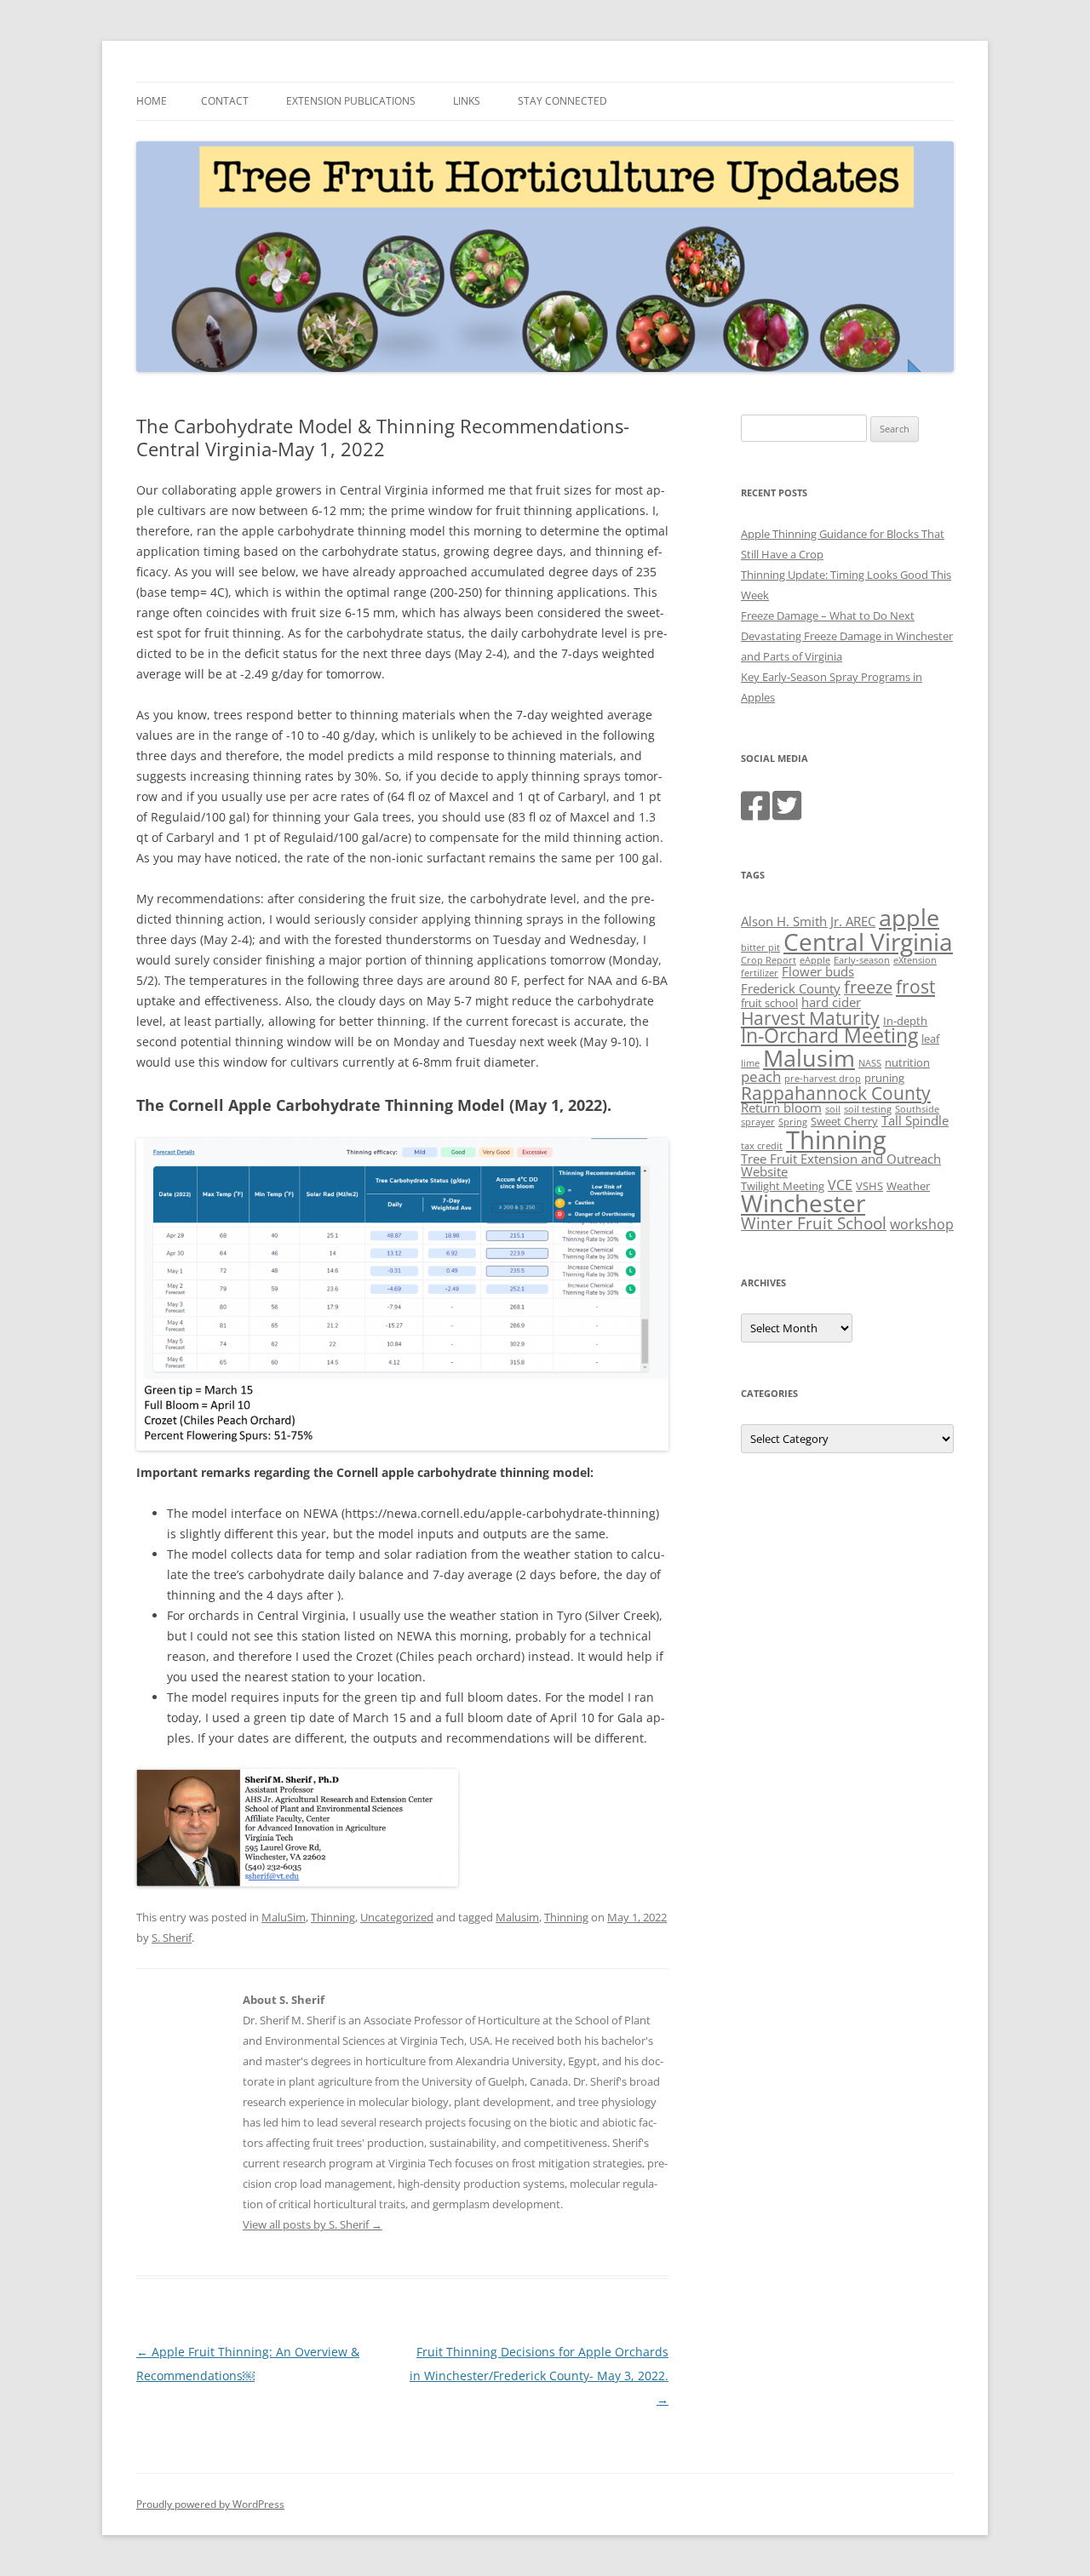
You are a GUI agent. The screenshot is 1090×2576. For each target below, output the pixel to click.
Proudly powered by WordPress (210, 2504)
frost (915, 987)
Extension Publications (351, 101)
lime (750, 1063)
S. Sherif (172, 1938)
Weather (908, 1186)
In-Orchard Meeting (829, 1036)
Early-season (862, 960)
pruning (884, 1078)
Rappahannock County (836, 1093)
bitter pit (760, 947)
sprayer (758, 1122)
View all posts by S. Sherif (313, 2224)
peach (761, 1076)
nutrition (907, 1062)
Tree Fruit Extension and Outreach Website (841, 1165)
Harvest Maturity (810, 1018)
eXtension (915, 960)
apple (909, 917)
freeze (868, 987)
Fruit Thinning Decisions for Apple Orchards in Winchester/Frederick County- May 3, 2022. (539, 2376)
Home (152, 101)
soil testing (868, 1109)
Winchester (803, 1203)
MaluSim (284, 1917)
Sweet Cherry (844, 1121)
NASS (870, 1063)
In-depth (905, 1021)
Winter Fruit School (814, 1223)
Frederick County (791, 988)
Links (467, 101)
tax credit (762, 1146)
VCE (840, 1185)
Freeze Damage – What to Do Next (828, 615)
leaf (930, 1039)
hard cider (831, 1002)
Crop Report (769, 960)
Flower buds (818, 971)
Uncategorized (397, 1917)
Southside (917, 1109)
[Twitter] (787, 814)
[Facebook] (755, 814)
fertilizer (760, 973)
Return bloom (781, 1108)
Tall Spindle (915, 1120)
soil (833, 1109)
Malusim (517, 1917)
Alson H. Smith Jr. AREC (808, 921)
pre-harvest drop (823, 1079)
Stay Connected (562, 101)
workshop (922, 1224)
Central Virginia (868, 942)
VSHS (869, 1186)
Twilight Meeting (783, 1186)
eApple (815, 960)
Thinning (333, 1917)
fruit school (769, 1003)
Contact (225, 101)
